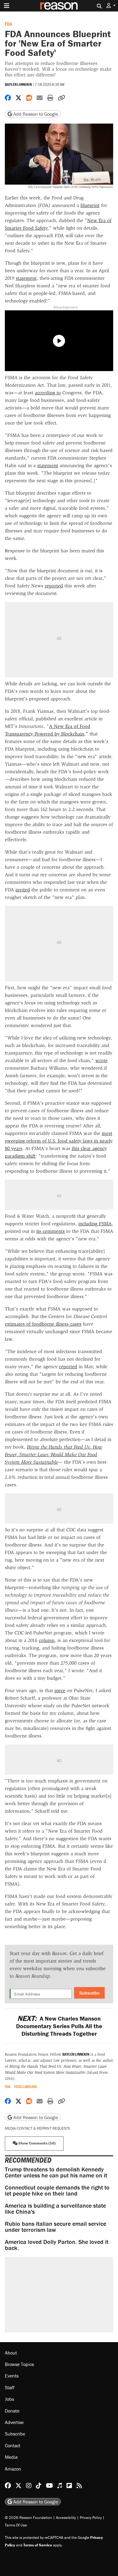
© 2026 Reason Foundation (28, 2518)
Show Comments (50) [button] (37, 2143)
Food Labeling (26, 2087)
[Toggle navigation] (7, 6)
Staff (10, 2387)
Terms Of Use (16, 2525)
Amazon (13, 2469)
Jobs (9, 2399)
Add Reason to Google (35, 114)
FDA (8, 24)
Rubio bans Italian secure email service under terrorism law (56, 2227)
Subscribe (89, 1993)
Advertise (14, 2422)
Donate (12, 2411)
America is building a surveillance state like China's (55, 2208)
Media (11, 2457)
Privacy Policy (91, 2518)
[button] (111, 6)
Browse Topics (19, 2364)
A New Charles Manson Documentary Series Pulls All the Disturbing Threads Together (59, 2026)
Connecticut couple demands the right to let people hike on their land (57, 2190)
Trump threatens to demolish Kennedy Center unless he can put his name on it (56, 2172)
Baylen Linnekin (18, 84)
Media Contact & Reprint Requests (37, 2128)
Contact (13, 2445)
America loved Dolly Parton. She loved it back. (57, 2245)
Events (12, 2376)
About (11, 2353)
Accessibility (66, 2518)
